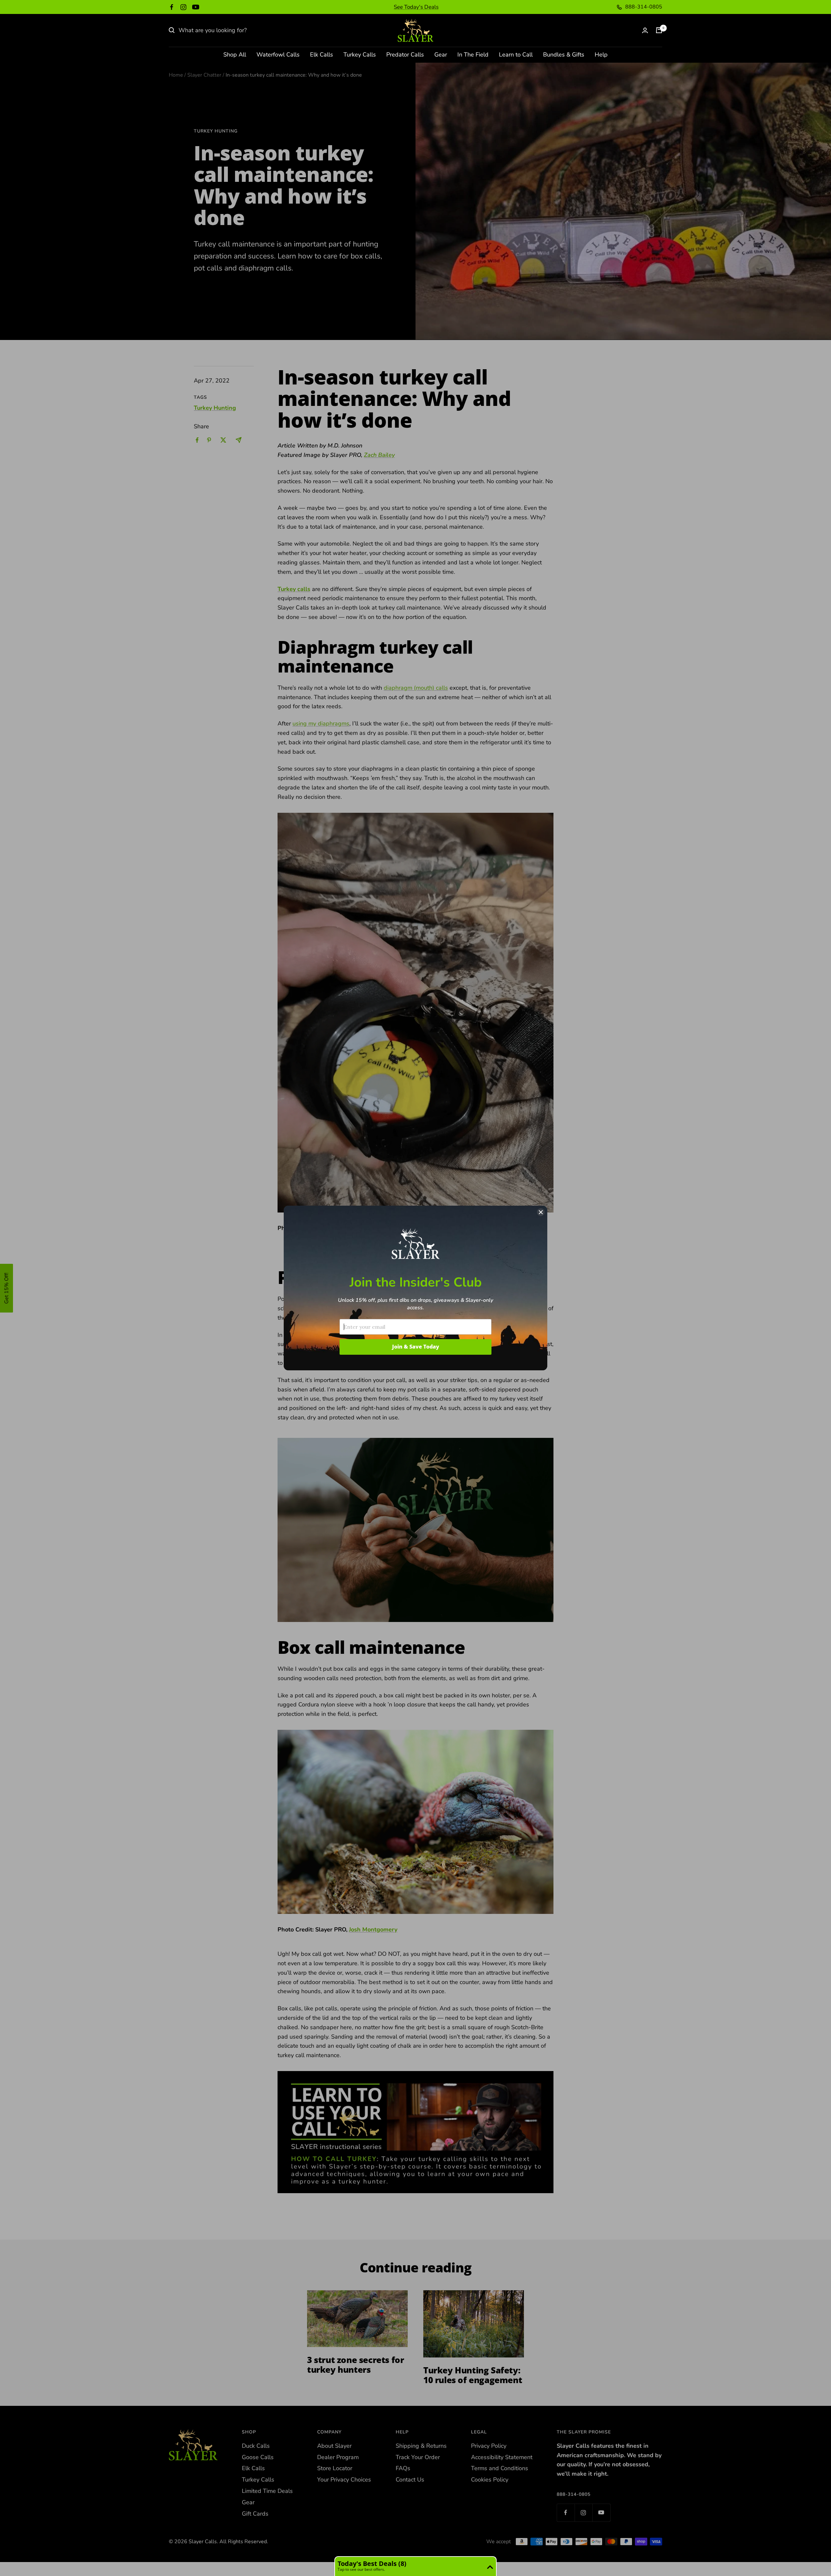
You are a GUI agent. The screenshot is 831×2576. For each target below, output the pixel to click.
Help (601, 55)
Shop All (235, 55)
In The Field (473, 55)
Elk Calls (322, 55)
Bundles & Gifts (564, 55)
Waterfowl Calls (278, 55)
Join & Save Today (416, 1347)
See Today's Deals (416, 7)
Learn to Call (516, 55)
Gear (441, 55)
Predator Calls (405, 55)
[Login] (645, 30)
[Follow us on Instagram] (183, 7)
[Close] (541, 1212)
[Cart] (659, 30)
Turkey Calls (360, 55)
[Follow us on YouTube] (196, 7)
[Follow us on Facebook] (172, 7)
